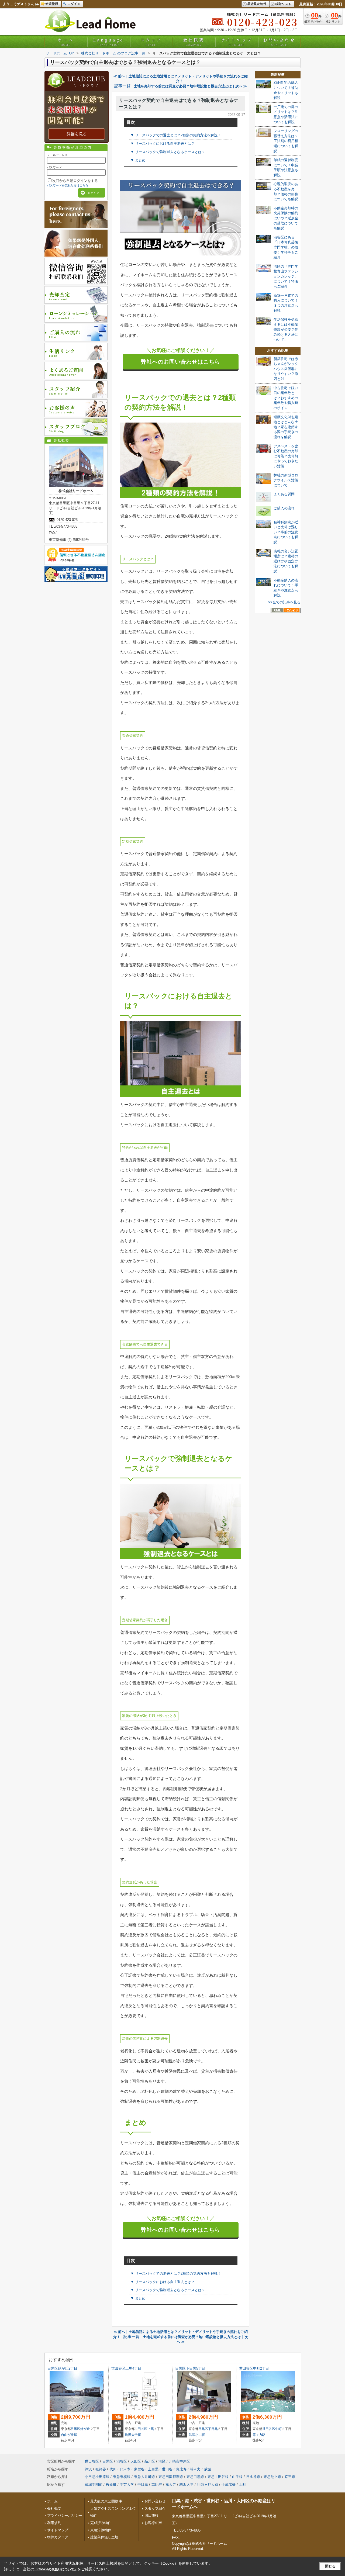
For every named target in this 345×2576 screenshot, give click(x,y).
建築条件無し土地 (104, 2537)
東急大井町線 (144, 2477)
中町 (278, 2429)
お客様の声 (153, 2523)
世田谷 (167, 2469)
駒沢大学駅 (133, 2435)
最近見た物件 (257, 4)
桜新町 (111, 2485)
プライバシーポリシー (65, 2516)
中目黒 (143, 2485)
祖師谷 (101, 2469)
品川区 (150, 2461)
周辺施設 (151, 2516)
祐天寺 (171, 2485)
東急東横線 (122, 2477)
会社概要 (194, 42)
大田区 (136, 2461)
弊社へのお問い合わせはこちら (181, 362)
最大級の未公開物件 (106, 2501)
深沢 (88, 2469)
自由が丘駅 (69, 2435)
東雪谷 (139, 2469)
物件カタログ (58, 2537)
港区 (162, 2461)
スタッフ (151, 42)
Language (108, 42)
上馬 (151, 2429)
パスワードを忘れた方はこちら (68, 185)
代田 (113, 2469)
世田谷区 (141, 2429)
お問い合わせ (279, 42)
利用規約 (54, 2523)
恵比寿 (181, 2469)
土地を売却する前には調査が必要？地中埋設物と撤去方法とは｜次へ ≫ (190, 86)
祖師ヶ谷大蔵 (208, 2485)
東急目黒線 (195, 2477)
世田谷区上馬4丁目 (126, 2368)
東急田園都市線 (171, 2477)
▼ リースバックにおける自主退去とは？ (163, 144)
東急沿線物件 (101, 2530)
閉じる (330, 2566)
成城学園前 (94, 2485)
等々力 (195, 2469)
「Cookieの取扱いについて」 (56, 2569)
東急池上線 (272, 2477)
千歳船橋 (229, 2485)
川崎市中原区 (180, 2461)
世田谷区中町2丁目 (254, 2368)
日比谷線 (253, 2477)
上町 (243, 2485)
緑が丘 (85, 2429)
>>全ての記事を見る (284, 602)
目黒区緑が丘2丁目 (62, 2368)
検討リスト (283, 4)
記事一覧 (122, 86)
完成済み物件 (101, 2523)
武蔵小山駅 (197, 2435)
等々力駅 (259, 2435)
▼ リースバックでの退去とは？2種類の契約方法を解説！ (176, 135)
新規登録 (52, 4)
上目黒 (153, 2469)
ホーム (66, 42)
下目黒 (213, 2429)
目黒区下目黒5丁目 (190, 2368)
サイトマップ (237, 42)
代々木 (125, 2469)
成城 (208, 2469)
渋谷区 (122, 2461)
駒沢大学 (187, 2485)
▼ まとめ (138, 160)
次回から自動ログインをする (75, 181)
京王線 (290, 2477)
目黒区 (75, 2429)
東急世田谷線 (218, 2477)
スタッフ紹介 (155, 2508)
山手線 (237, 2477)
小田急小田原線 (97, 2477)
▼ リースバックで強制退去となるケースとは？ (168, 152)
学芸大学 (127, 2485)
